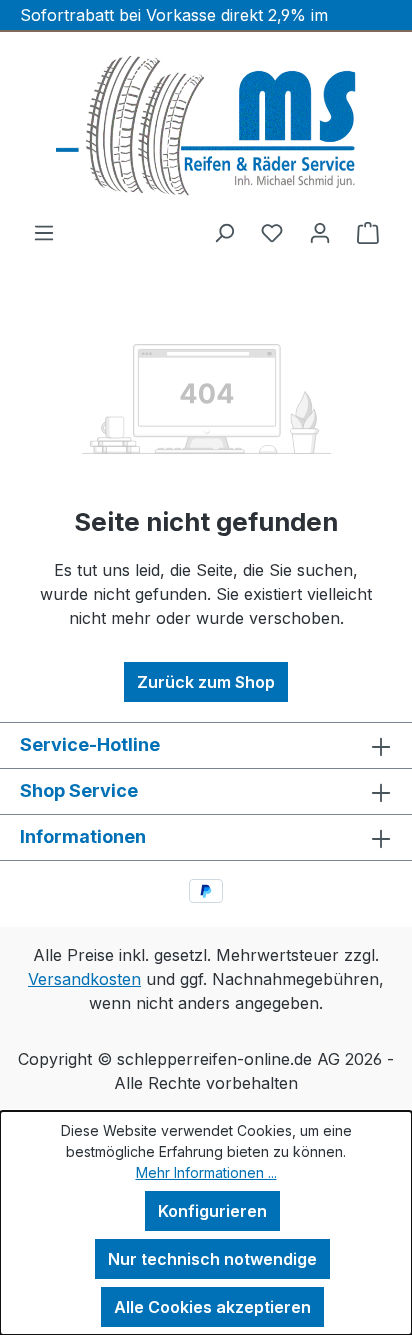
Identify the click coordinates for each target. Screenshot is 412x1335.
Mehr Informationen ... (206, 1172)
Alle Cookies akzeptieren (212, 1307)
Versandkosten (84, 979)
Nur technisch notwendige (212, 1259)
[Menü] (44, 232)
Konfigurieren (212, 1211)
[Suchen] (224, 232)
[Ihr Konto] (320, 232)
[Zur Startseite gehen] (206, 126)
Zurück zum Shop (206, 682)
